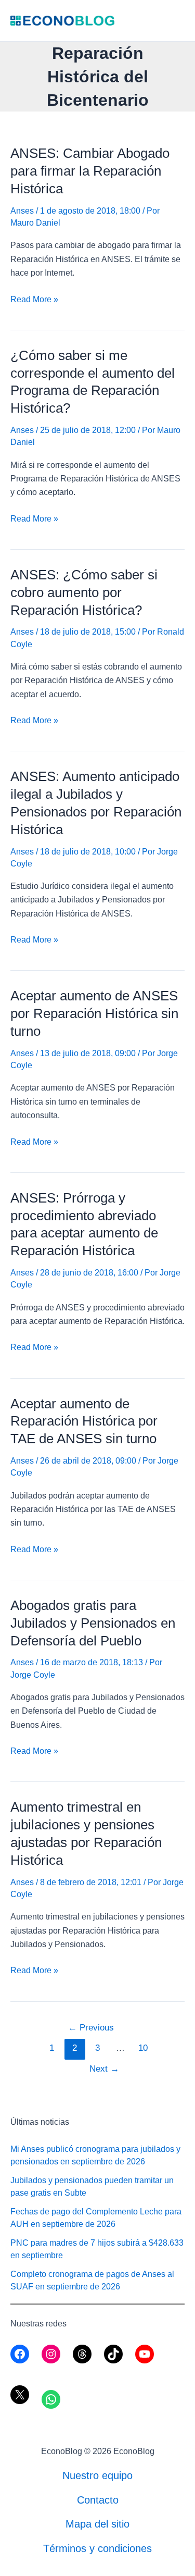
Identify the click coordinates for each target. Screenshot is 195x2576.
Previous (91, 2028)
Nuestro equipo (97, 2475)
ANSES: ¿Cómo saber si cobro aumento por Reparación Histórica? (84, 592)
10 (143, 2048)
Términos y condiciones (97, 2548)
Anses (22, 211)
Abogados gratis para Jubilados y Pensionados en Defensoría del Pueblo (93, 1623)
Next (104, 2069)
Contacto (98, 2500)
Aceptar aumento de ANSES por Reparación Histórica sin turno (94, 1013)
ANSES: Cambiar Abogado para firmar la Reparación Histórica (90, 171)
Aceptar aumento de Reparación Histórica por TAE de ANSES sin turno (84, 1421)
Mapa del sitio (97, 2524)
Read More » (34, 300)
